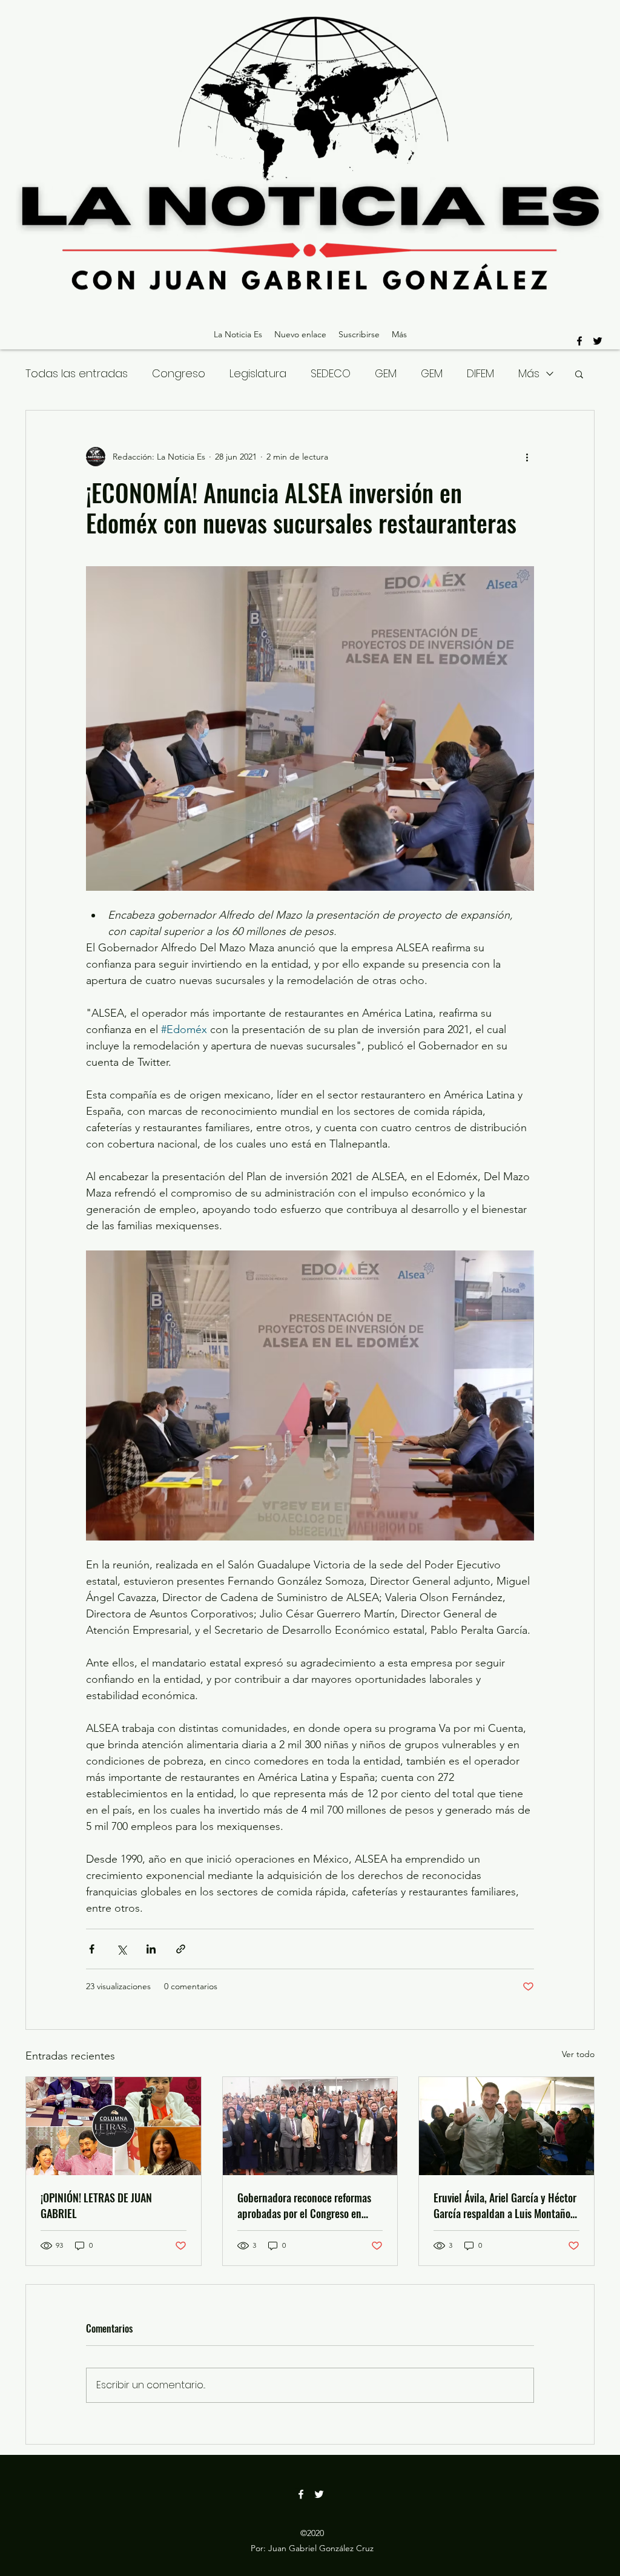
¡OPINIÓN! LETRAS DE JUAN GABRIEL (96, 2205)
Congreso (179, 373)
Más (529, 373)
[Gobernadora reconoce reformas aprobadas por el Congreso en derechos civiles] (310, 2126)
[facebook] (579, 341)
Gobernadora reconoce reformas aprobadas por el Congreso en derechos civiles (304, 2205)
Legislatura (258, 373)
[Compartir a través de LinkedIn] (151, 1949)
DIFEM (480, 373)
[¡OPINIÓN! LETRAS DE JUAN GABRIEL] (114, 2126)
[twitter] (598, 341)
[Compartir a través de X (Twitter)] (121, 1949)
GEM (386, 373)
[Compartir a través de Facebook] (92, 1949)
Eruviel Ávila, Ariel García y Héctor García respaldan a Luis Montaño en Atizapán (505, 2205)
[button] (579, 374)
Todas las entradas (77, 373)
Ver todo (578, 2054)
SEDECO (331, 373)
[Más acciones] (527, 457)
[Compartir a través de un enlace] (181, 1949)
